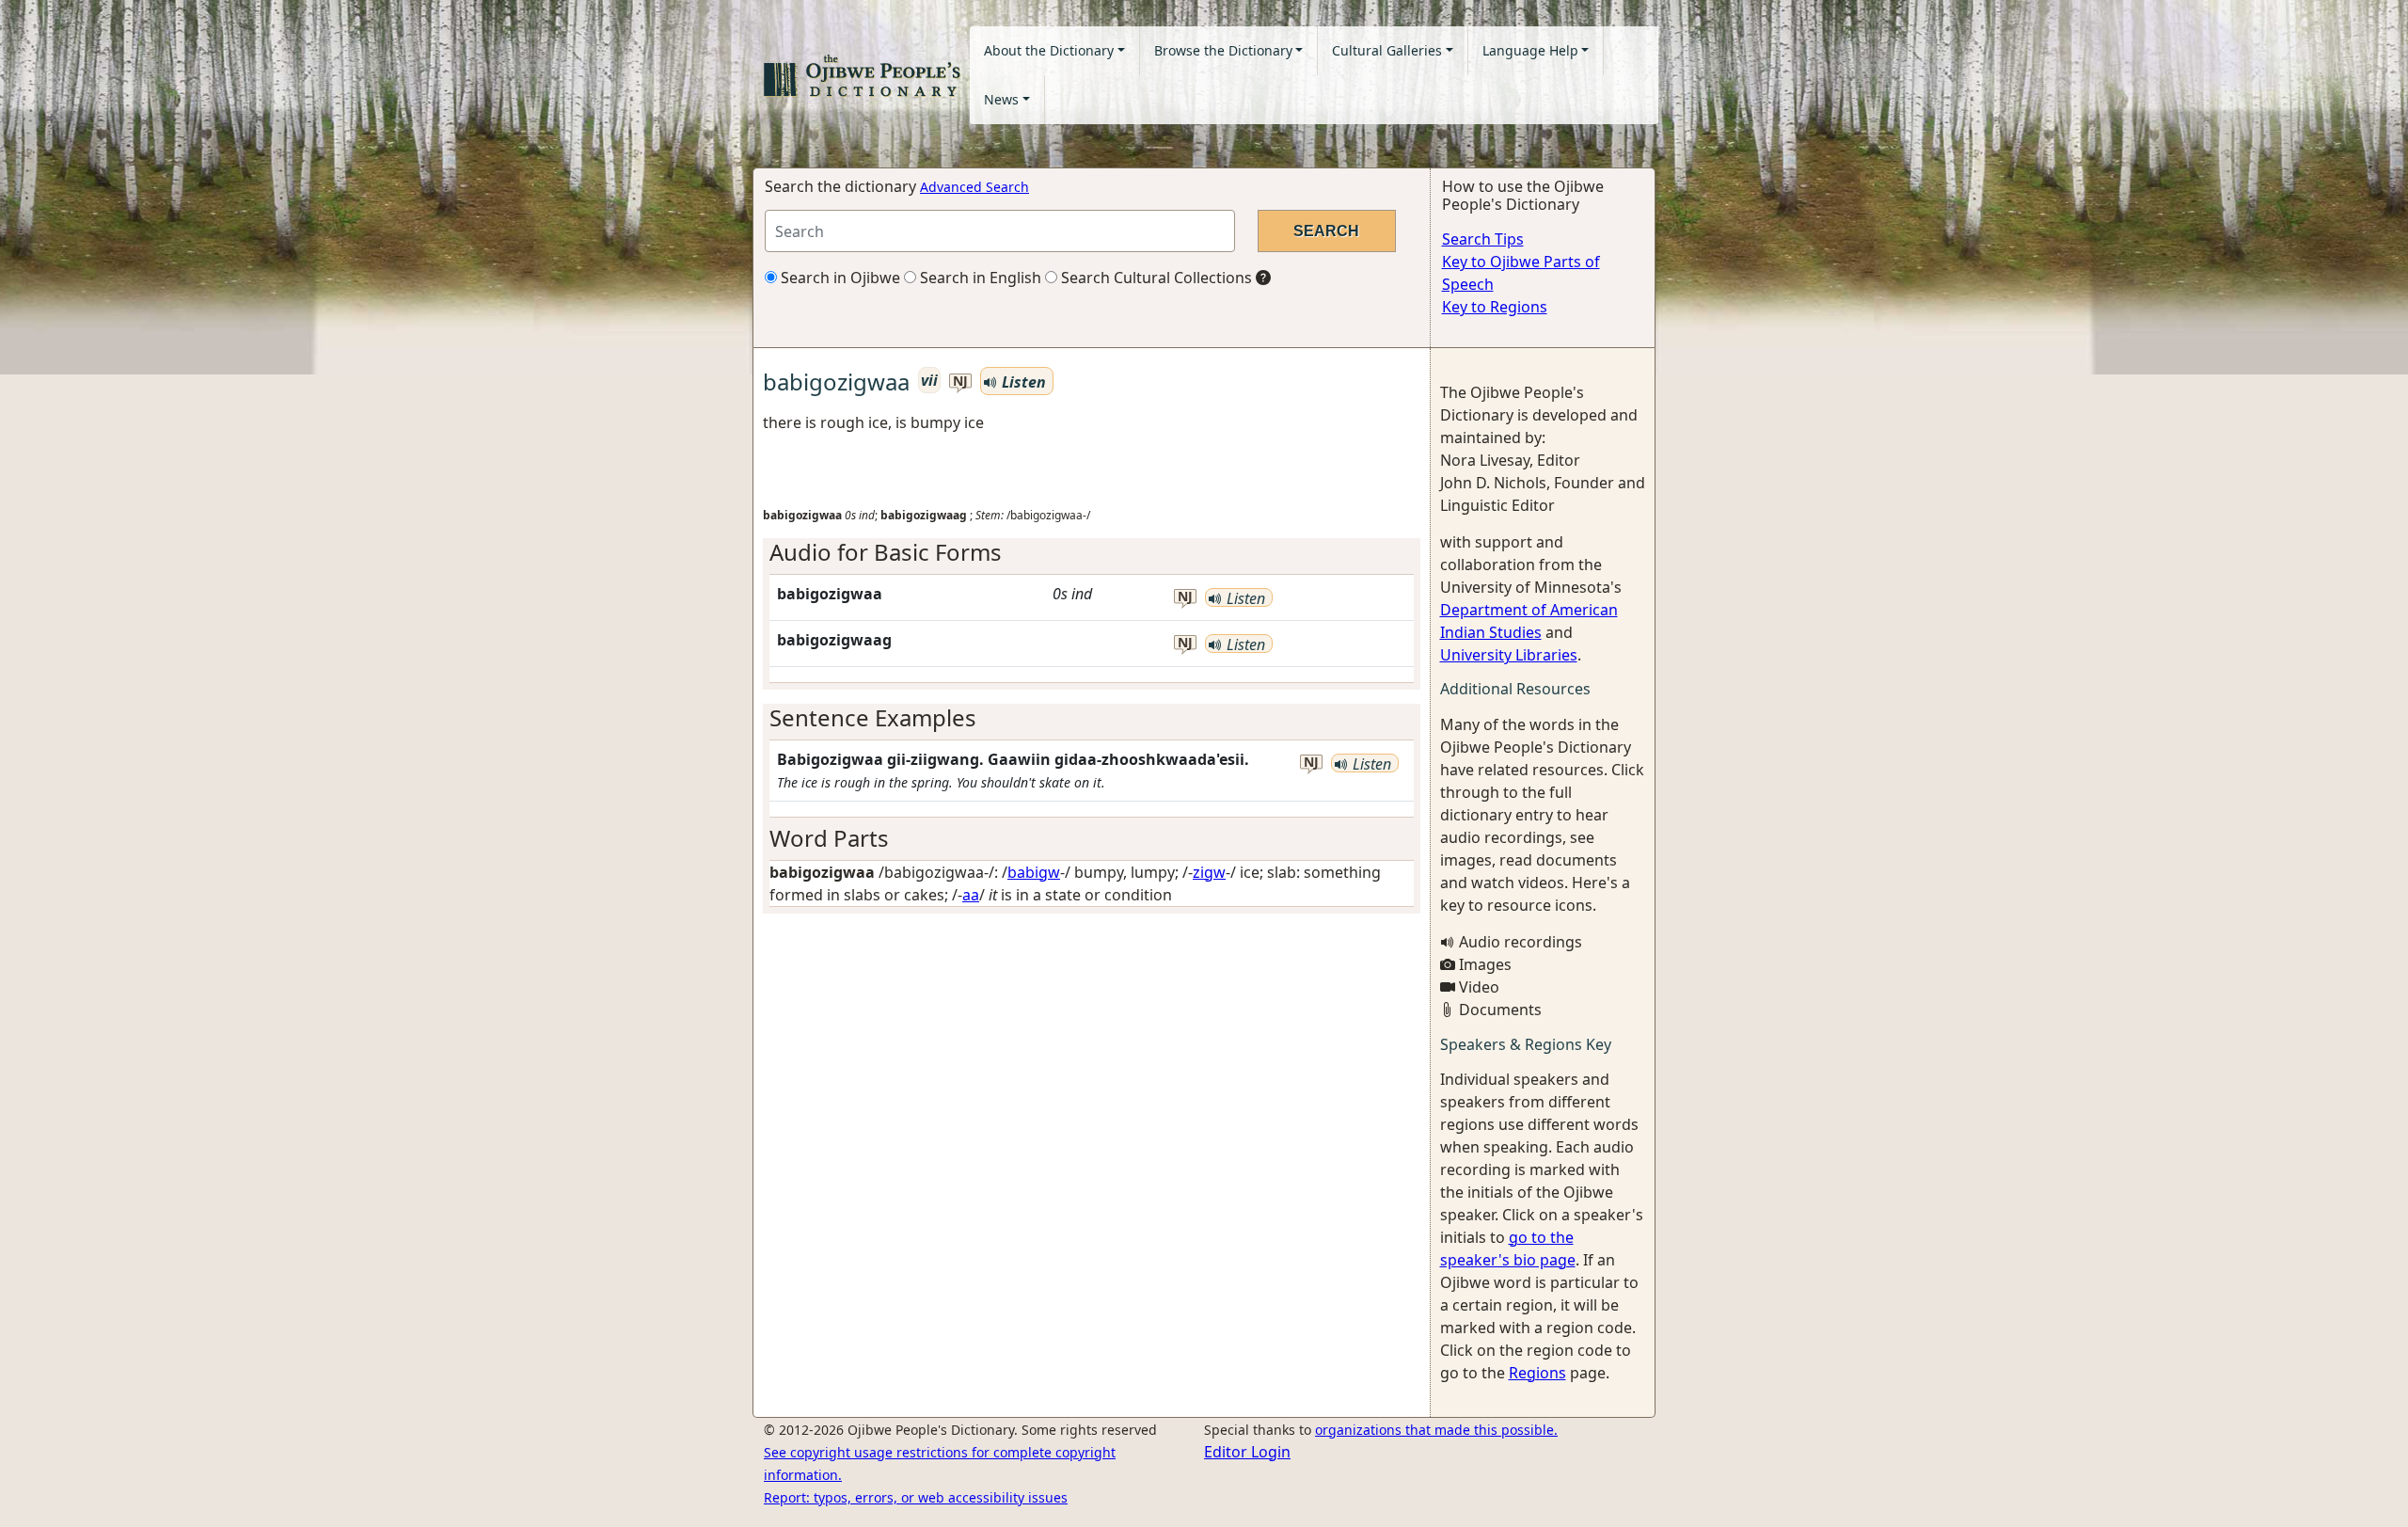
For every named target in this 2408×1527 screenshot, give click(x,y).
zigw (1209, 872)
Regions (1537, 1373)
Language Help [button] (1530, 50)
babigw (1034, 872)
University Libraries (1509, 655)
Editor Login (1247, 1452)
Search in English (979, 278)
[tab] (1092, 553)
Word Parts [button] (829, 838)
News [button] (1001, 99)
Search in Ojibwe (839, 278)
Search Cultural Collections (1155, 278)
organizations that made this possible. (1436, 1430)
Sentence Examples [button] (873, 717)
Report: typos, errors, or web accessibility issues (916, 1497)
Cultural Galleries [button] (1387, 50)
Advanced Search (974, 187)
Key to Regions (1495, 307)
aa (971, 895)
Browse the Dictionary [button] (1223, 50)
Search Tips (1483, 239)
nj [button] (960, 382)
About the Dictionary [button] (1049, 50)
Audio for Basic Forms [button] (886, 552)
